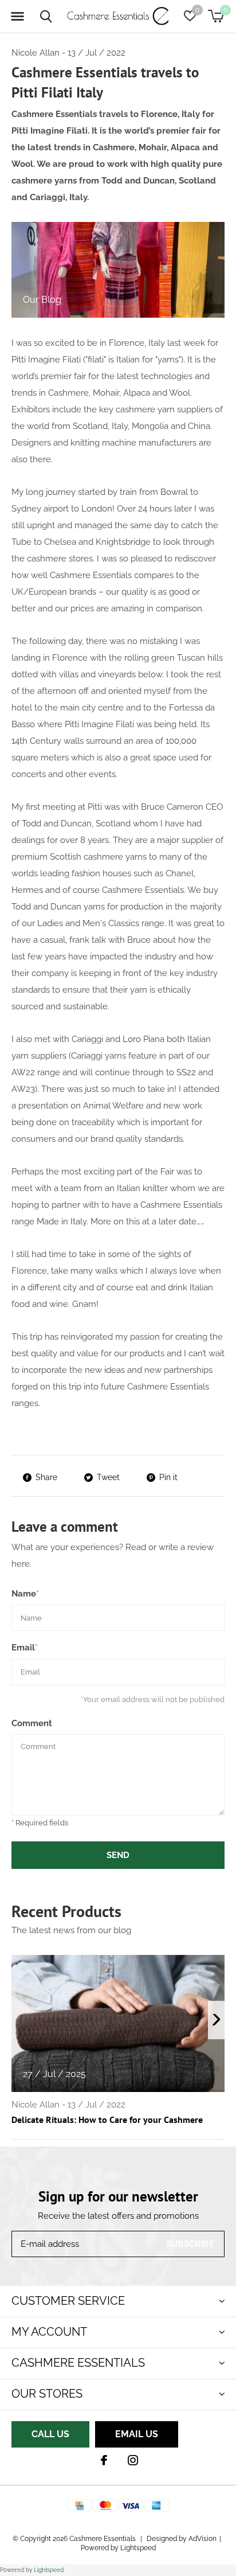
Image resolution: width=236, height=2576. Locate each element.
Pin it (168, 1477)
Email (25, 1648)
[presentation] (216, 2020)
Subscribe (190, 2244)
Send (118, 1855)
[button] (17, 17)
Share (46, 1477)
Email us (137, 2434)
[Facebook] (104, 2460)
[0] (216, 16)
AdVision (202, 2539)
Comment (32, 1723)
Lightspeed (49, 2570)
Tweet (108, 1477)
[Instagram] (133, 2460)
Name (25, 1594)
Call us (50, 2434)
